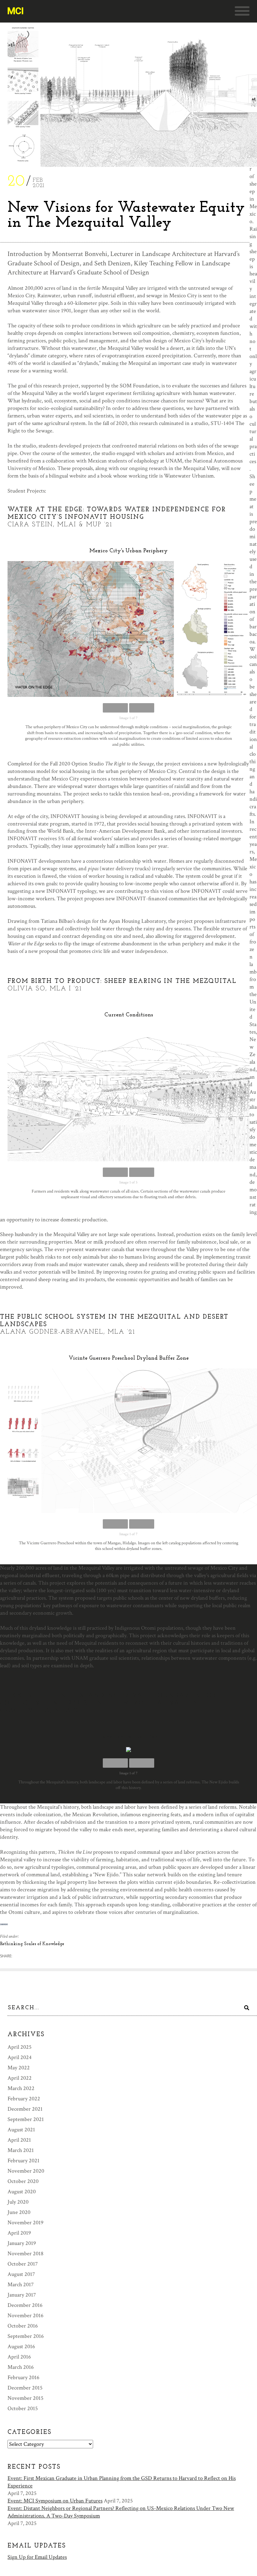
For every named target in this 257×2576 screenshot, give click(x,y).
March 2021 (21, 2150)
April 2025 (20, 2047)
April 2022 (20, 2078)
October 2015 (23, 2408)
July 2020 (18, 2202)
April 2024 (20, 2057)
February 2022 (24, 2099)
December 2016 (25, 2305)
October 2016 (23, 2326)
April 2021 (19, 2140)
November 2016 (26, 2315)
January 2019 (22, 2243)
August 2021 (21, 2130)
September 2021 (26, 2119)
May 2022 (19, 2068)
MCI (16, 11)
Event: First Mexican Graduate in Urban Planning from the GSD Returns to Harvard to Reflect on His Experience (122, 2482)
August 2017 (21, 2274)
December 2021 (25, 2109)
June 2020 (19, 2212)
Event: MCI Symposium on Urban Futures (55, 2501)
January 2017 (22, 2295)
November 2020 (26, 2171)
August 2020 (22, 2192)
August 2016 (21, 2346)
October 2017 (23, 2264)
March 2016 (21, 2367)
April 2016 (19, 2357)
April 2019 (19, 2233)
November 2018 (26, 2254)
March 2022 (21, 2088)
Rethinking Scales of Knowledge (32, 1944)
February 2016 (24, 2377)
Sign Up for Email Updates (37, 2557)
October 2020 (23, 2181)
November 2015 (26, 2398)
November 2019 (26, 2223)
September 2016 (26, 2336)
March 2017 (21, 2285)
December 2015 (25, 2388)
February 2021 (24, 2161)
